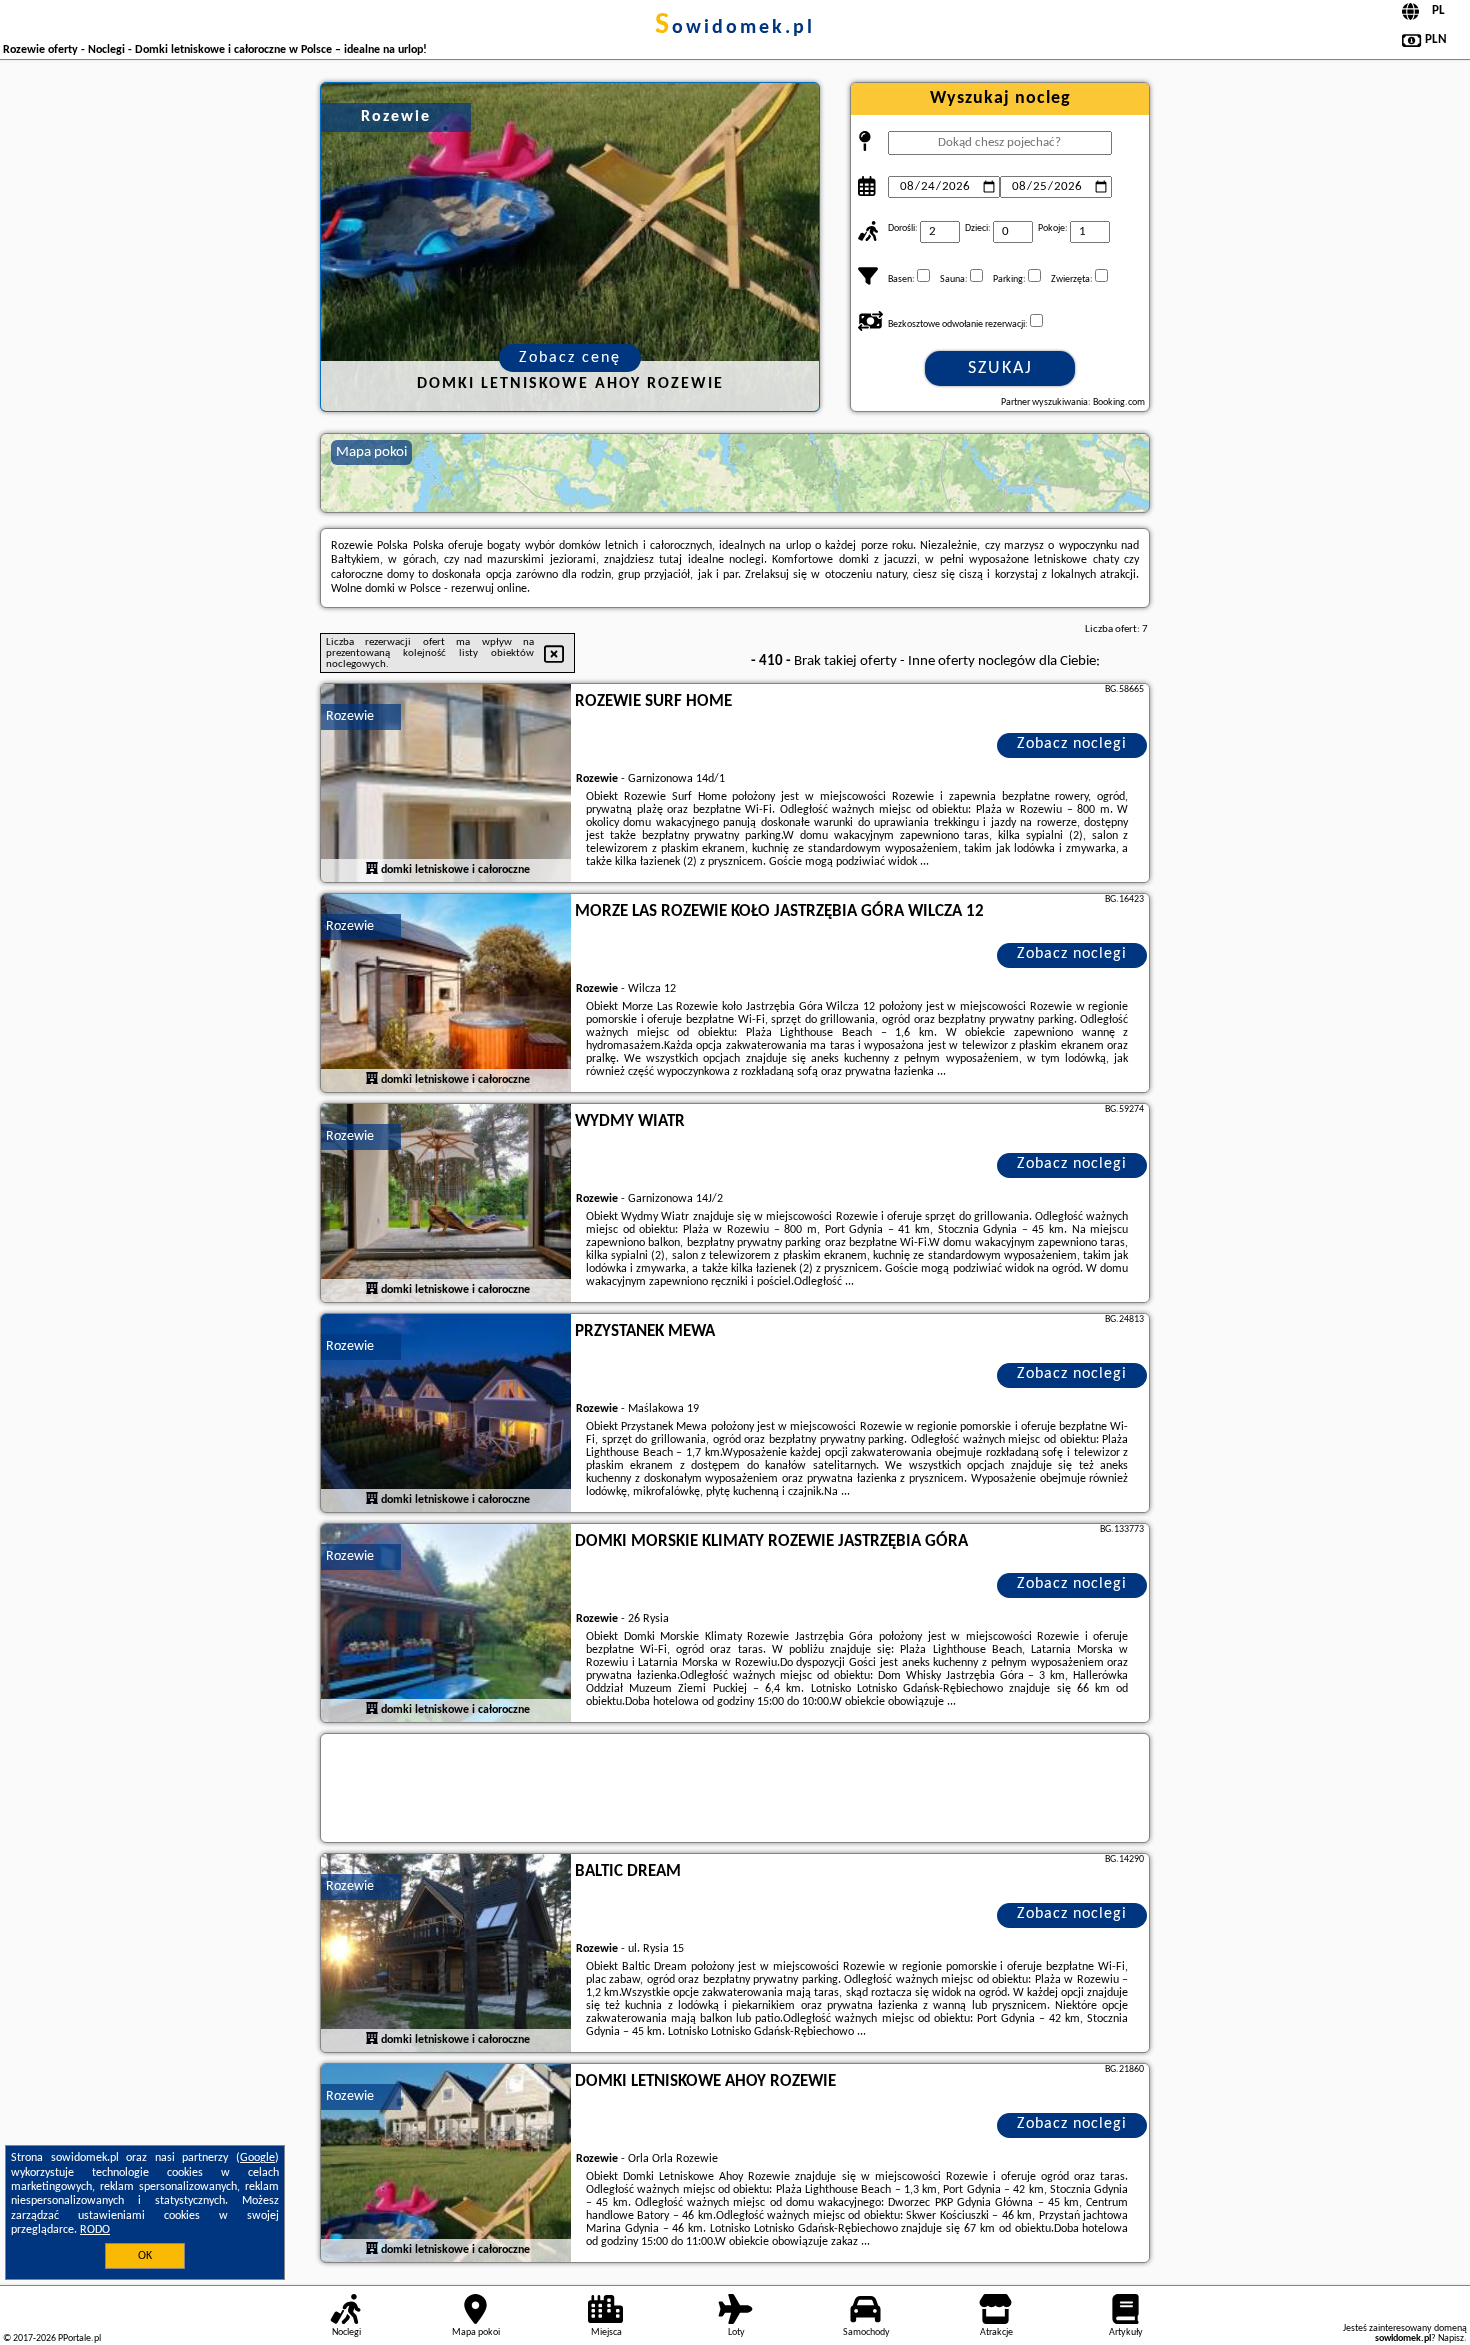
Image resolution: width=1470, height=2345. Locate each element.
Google (257, 2158)
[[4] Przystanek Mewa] (446, 1414)
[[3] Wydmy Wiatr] (446, 1204)
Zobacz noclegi (1072, 744)
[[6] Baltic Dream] (446, 1954)
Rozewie (350, 716)
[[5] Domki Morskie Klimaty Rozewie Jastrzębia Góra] (446, 1624)
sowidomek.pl (735, 28)
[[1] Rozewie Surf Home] (446, 784)
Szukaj (1000, 368)
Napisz (1451, 2338)
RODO (95, 2230)
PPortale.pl (79, 2338)
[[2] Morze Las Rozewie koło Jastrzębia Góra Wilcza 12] (446, 994)
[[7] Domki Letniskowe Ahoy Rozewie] (446, 2164)
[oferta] (372, 869)
